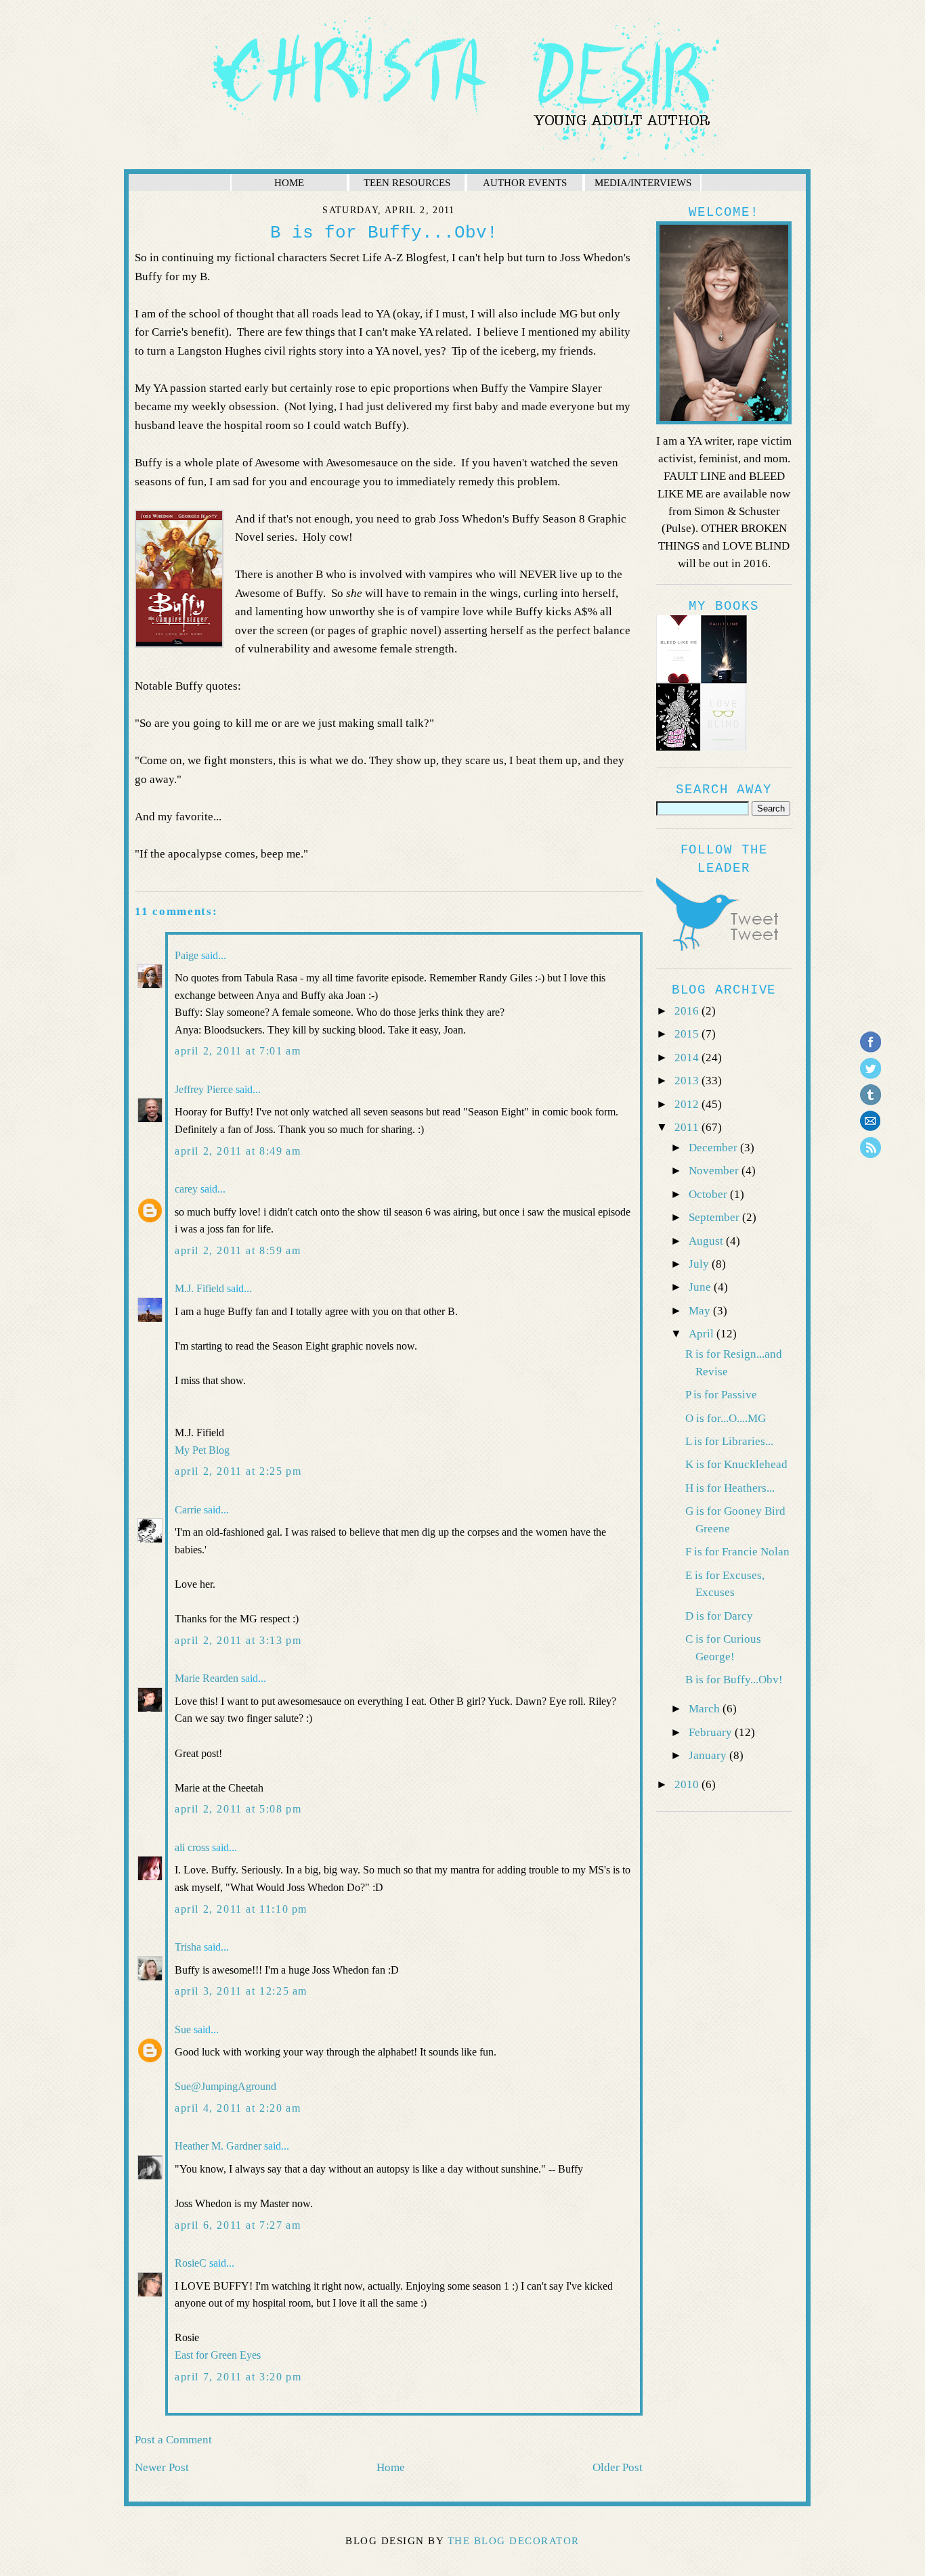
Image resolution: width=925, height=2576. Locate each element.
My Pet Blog (202, 1450)
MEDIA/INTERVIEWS (643, 182)
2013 (688, 1081)
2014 (688, 1058)
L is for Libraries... (729, 1441)
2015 (688, 1034)
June (701, 1287)
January (709, 1755)
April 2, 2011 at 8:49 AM (238, 1151)
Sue (183, 2029)
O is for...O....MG (726, 1418)
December (714, 1148)
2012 (688, 1104)
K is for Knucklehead (736, 1464)
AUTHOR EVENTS (525, 182)
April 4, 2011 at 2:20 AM (238, 2108)
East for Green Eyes (218, 2355)
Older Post (618, 2467)
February (712, 1732)
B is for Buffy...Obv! (734, 1680)
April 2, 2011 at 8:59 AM (238, 1250)
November (715, 1171)
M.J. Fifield (199, 1288)
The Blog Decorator (514, 2541)
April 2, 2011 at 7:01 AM (238, 1051)
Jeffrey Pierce (204, 1089)
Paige (187, 955)
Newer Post (162, 2467)
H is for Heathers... (730, 1488)
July (700, 1264)
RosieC (191, 2263)
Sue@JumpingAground (225, 2086)
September (715, 1217)
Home (391, 2467)
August (707, 1241)
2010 (688, 1784)
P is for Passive (721, 1395)
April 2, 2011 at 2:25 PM (238, 1471)
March (706, 1709)
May (701, 1311)
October (709, 1194)
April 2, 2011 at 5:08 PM (238, 1809)
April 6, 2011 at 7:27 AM (238, 2225)
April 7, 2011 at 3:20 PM (238, 2377)
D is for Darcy (719, 1616)
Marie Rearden (207, 1678)
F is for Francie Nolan (737, 1552)
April (703, 1334)
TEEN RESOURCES (407, 182)
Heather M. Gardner (218, 2146)
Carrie (188, 1510)
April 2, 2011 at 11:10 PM (241, 1909)
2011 (688, 1127)
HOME (289, 182)
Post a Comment (173, 2440)
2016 (688, 1011)
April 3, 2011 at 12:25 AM (241, 1991)
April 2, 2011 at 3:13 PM (238, 1640)
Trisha (188, 1947)
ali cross (192, 1847)
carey (186, 1189)
